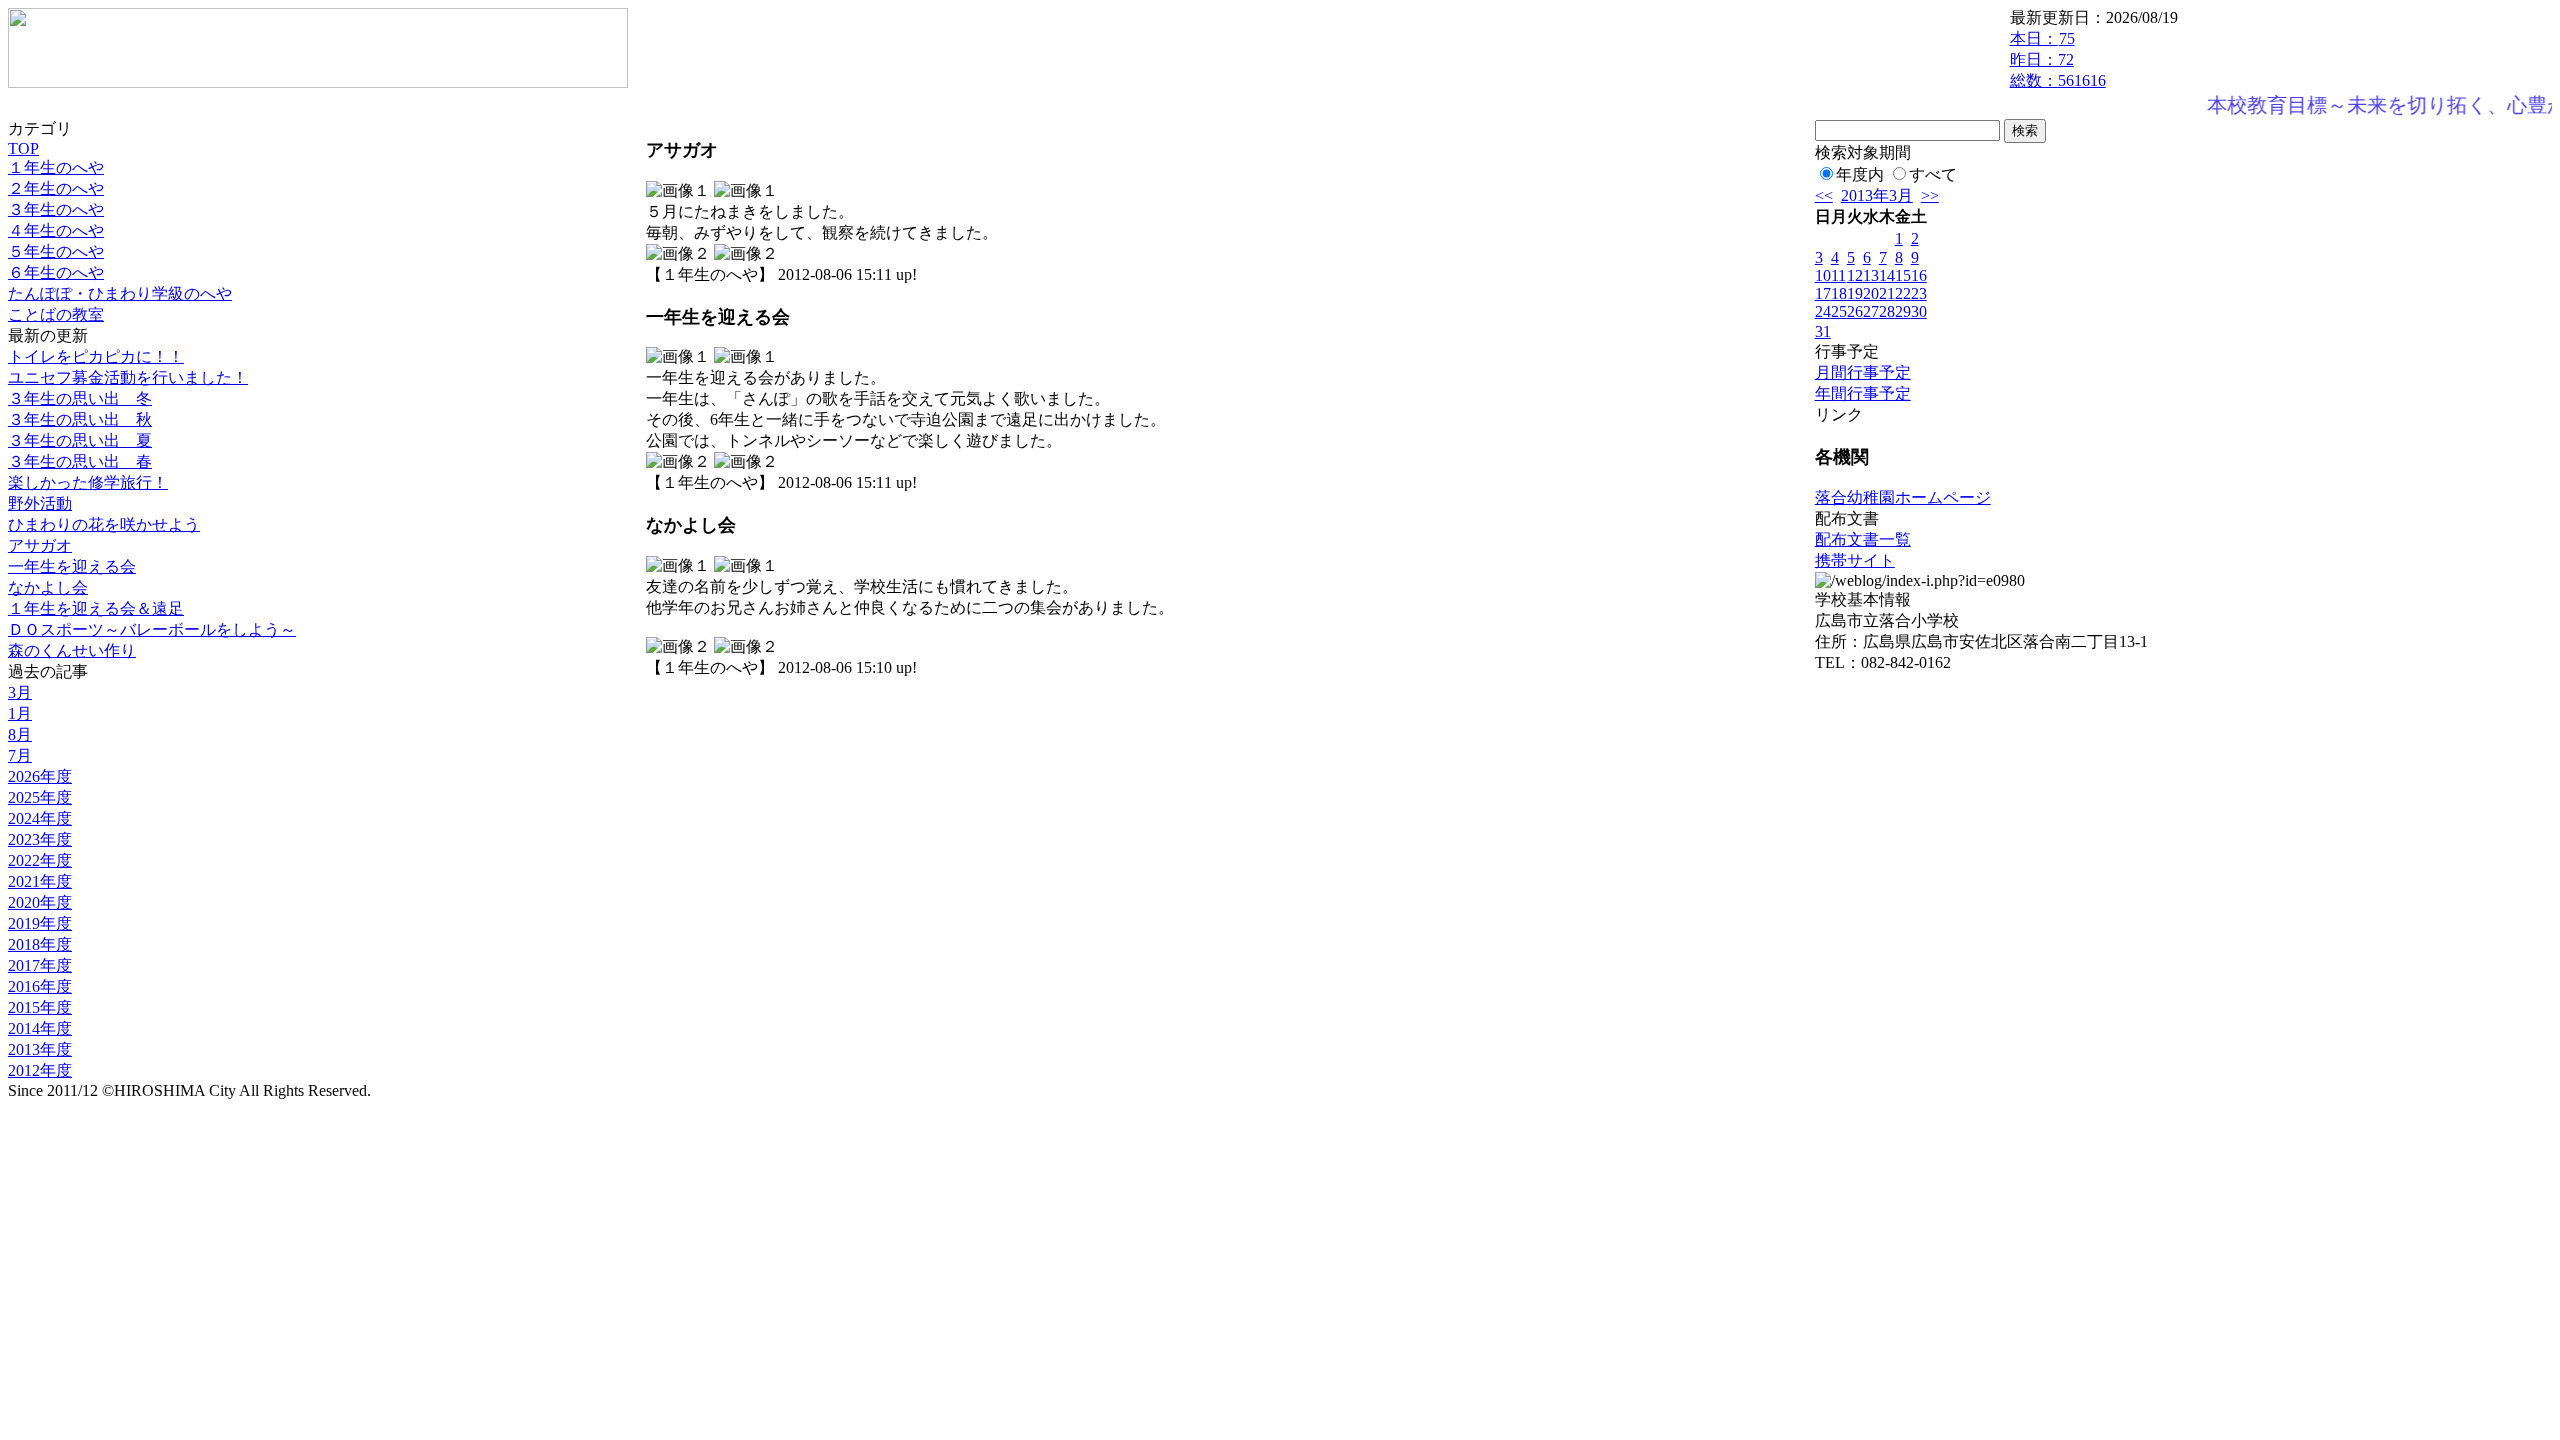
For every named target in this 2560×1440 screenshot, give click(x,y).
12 (1855, 275)
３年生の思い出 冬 (80, 398)
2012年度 (40, 1070)
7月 (20, 755)
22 (1903, 293)
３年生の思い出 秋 (80, 419)
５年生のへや (56, 251)
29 (1903, 311)
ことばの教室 (56, 314)
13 (1871, 275)
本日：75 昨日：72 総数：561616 (2058, 59)
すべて (1933, 174)
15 (1903, 275)
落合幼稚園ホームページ (1903, 497)
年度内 (1860, 174)
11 (1838, 275)
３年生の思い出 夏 (80, 440)
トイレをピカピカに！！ (96, 356)
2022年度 (40, 860)
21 (1887, 293)
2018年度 (40, 944)
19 (1855, 293)
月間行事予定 (1863, 372)
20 (1871, 293)
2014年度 (40, 1028)
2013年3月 (1877, 195)
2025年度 (40, 797)
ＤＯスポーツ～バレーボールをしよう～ (152, 629)
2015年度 (40, 1007)
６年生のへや (56, 272)
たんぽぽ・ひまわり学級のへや (120, 293)
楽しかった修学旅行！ (88, 482)
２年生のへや (56, 188)
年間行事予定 (1863, 393)
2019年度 (40, 923)
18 (1839, 293)
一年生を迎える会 (72, 566)
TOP (23, 148)
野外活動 (40, 503)
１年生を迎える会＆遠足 (96, 608)
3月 (20, 692)
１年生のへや (56, 167)
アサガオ (40, 545)
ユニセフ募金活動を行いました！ (128, 377)
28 (1887, 311)
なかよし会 (48, 587)
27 (1871, 311)
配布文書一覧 (1863, 539)
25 (1839, 311)
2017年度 (40, 965)
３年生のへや (56, 209)
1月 (20, 713)
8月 (20, 734)
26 (1855, 311)
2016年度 (40, 986)
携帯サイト (1855, 560)
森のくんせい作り (72, 650)
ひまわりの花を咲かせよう (104, 524)
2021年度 (40, 881)
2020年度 (40, 902)
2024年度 (40, 818)
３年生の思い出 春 (80, 461)
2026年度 (40, 776)
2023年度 (40, 839)
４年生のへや (56, 230)
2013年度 (40, 1049)
